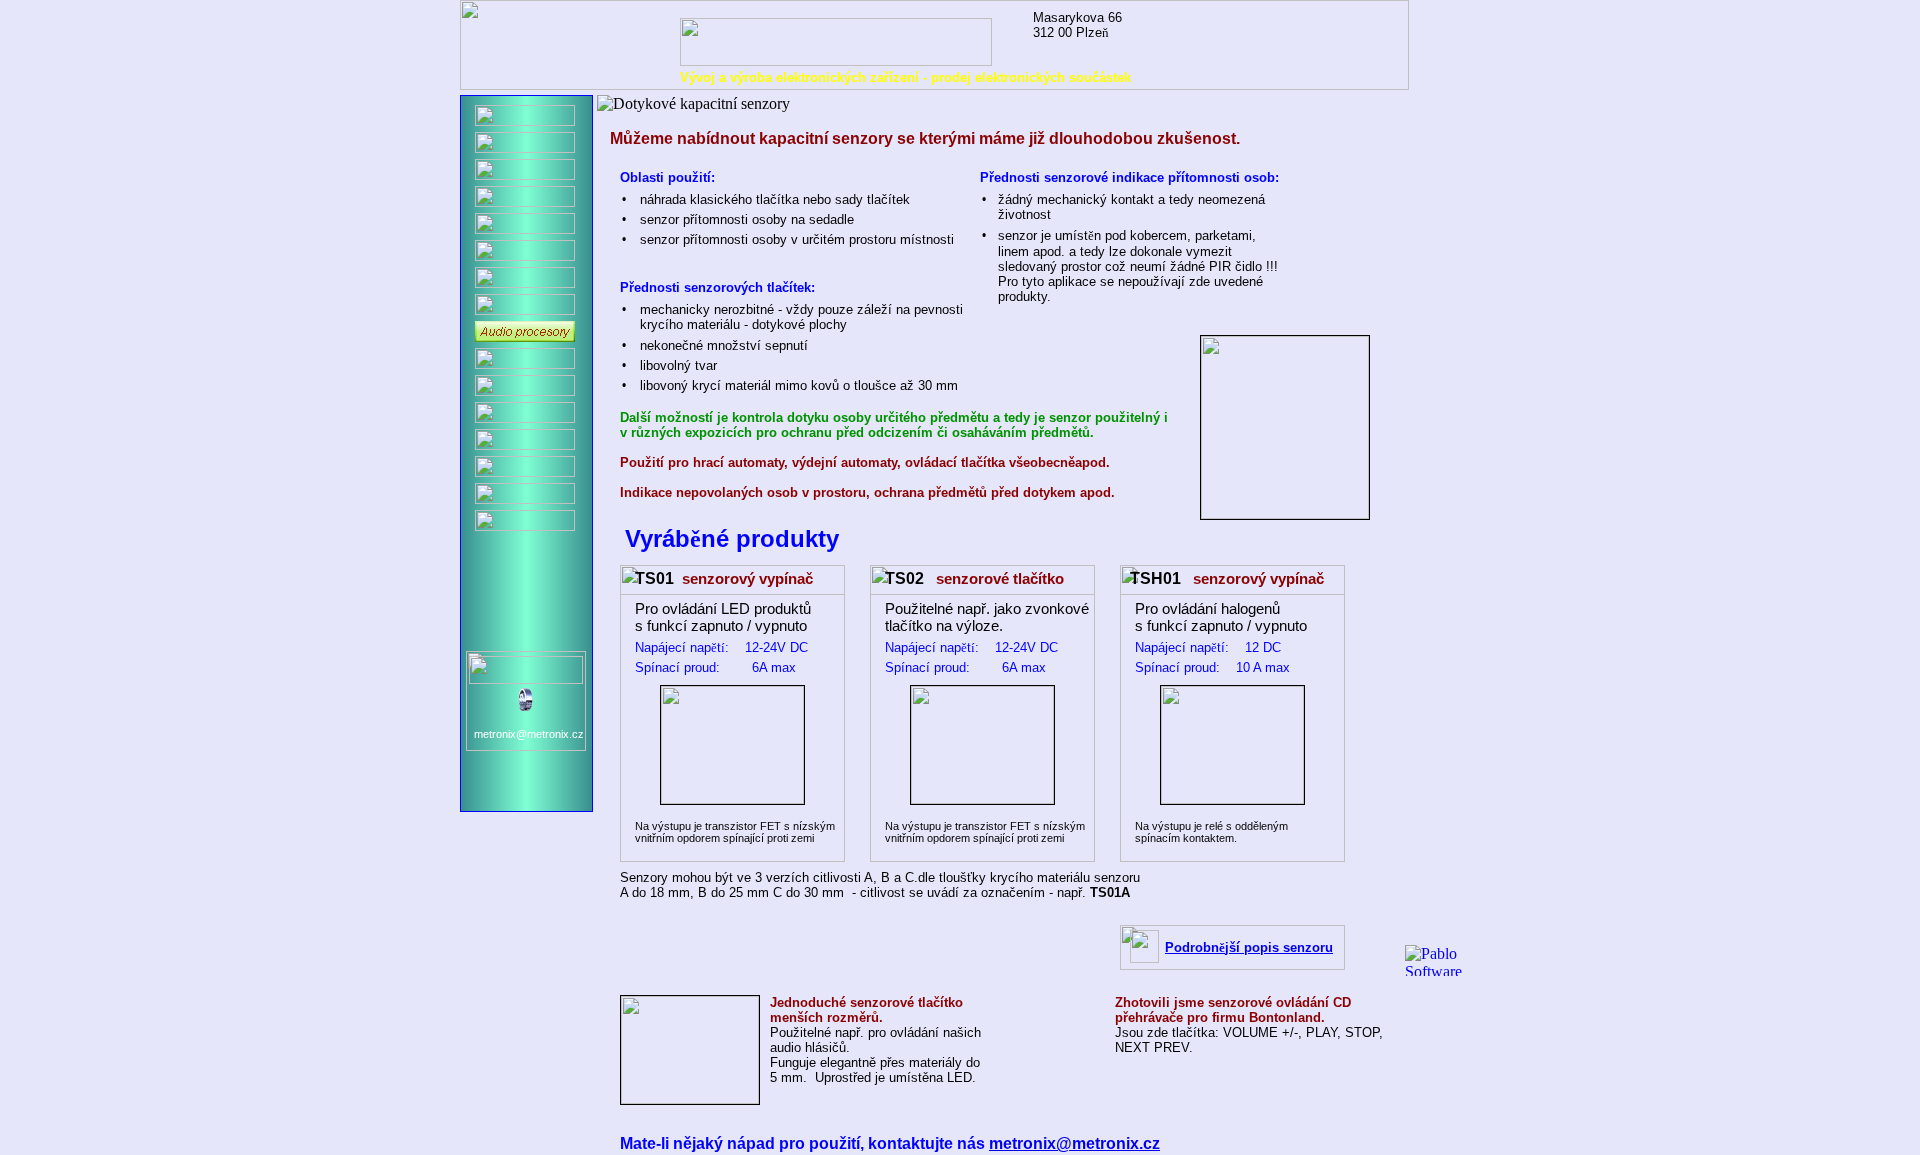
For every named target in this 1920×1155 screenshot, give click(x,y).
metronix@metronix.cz (1074, 1143)
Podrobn (1192, 947)
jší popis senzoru (1279, 947)
